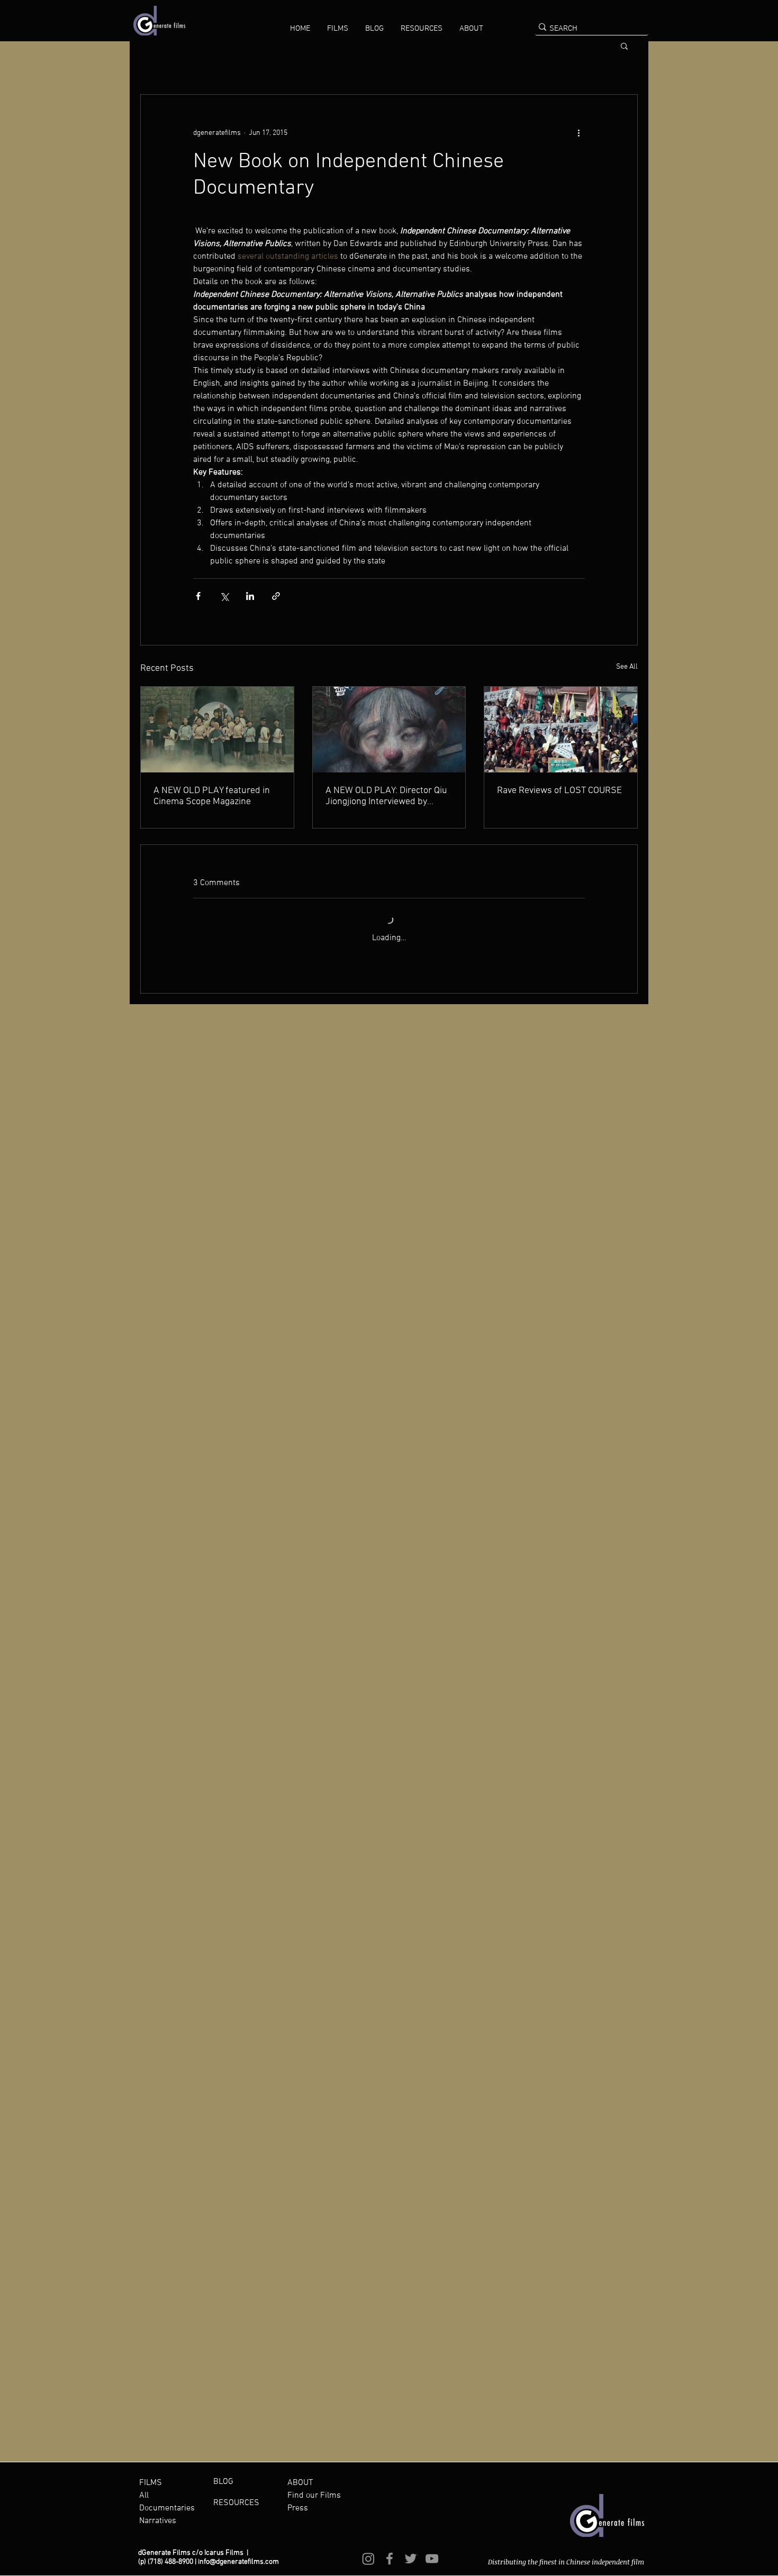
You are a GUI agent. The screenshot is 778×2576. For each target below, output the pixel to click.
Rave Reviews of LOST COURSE (559, 791)
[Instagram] (368, 2559)
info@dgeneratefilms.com (238, 2562)
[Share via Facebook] (198, 596)
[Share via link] (276, 596)
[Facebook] (390, 2559)
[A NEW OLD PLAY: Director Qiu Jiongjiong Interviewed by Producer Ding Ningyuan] (389, 730)
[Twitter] (411, 2559)
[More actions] (578, 133)
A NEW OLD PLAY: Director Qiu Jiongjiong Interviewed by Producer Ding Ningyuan (386, 796)
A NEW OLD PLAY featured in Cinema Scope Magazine (212, 796)
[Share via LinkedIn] (250, 596)
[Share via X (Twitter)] (224, 596)
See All (627, 667)
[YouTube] (432, 2559)
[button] (338, 29)
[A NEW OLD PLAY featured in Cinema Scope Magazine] (217, 730)
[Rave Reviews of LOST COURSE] (561, 730)
